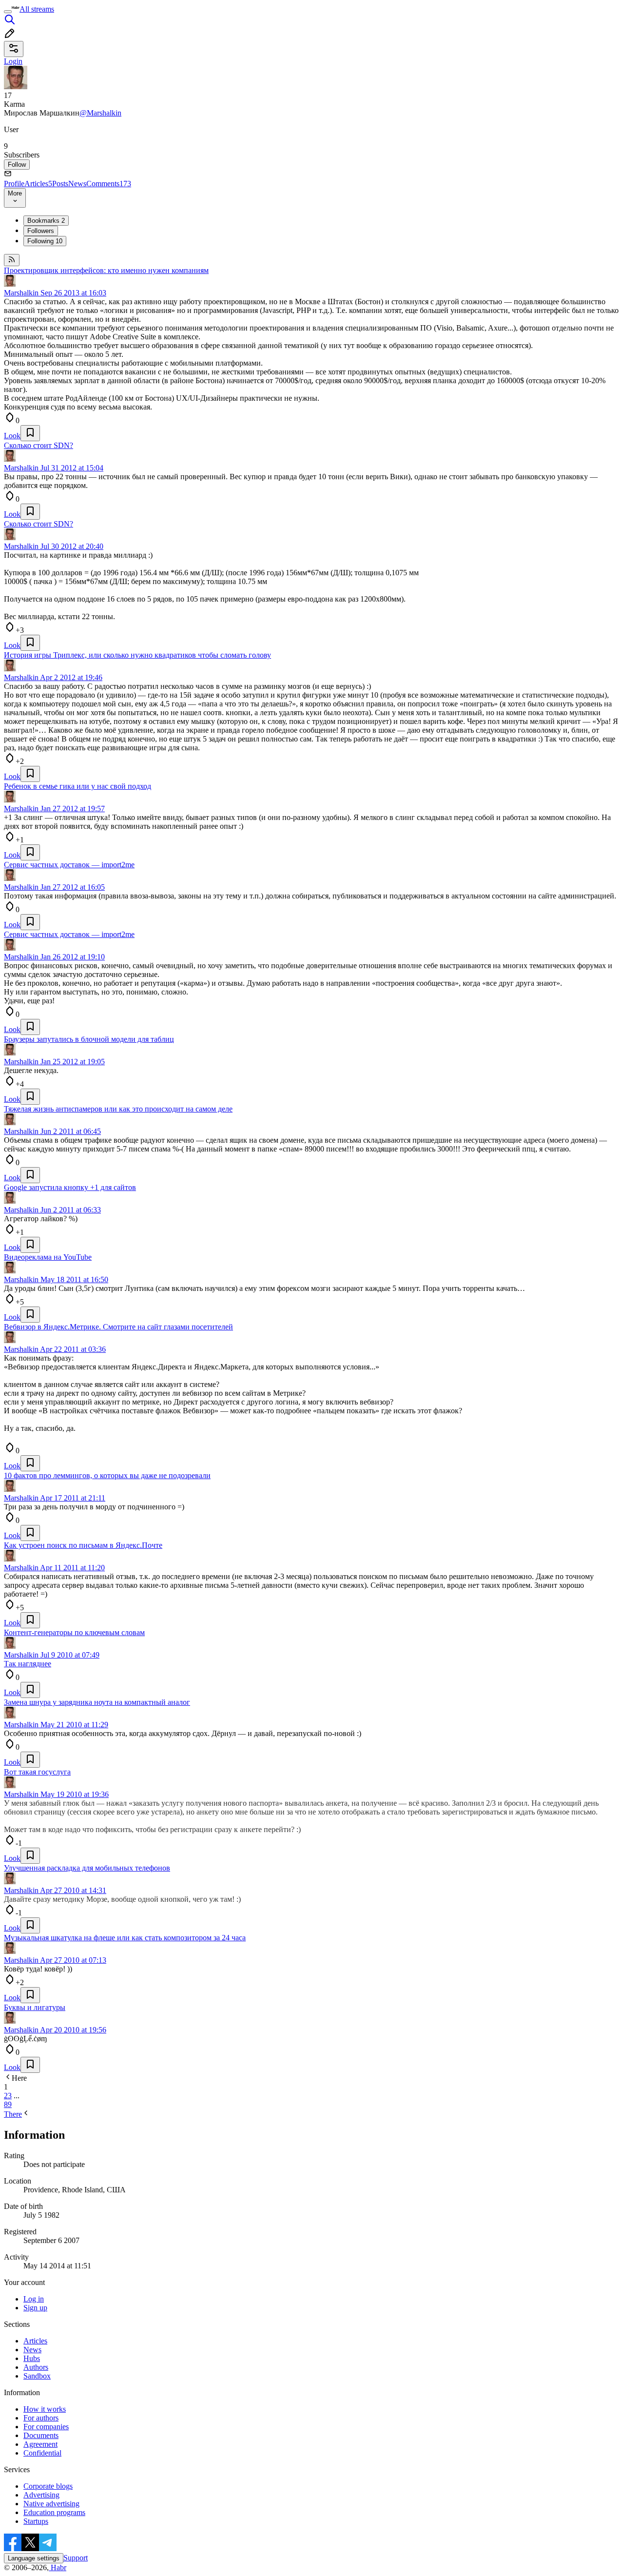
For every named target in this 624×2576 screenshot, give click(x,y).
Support (76, 2558)
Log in (34, 2299)
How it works (45, 2409)
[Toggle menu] (8, 12)
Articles (38, 184)
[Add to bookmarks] (30, 433)
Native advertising (51, 2504)
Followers (41, 231)
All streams (37, 9)
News (77, 184)
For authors (41, 2418)
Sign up (35, 2308)
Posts (60, 184)
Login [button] (13, 61)
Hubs (32, 2358)
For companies (46, 2427)
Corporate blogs (48, 2486)
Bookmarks (46, 221)
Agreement (40, 2444)
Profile (14, 184)
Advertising (41, 2495)
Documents (41, 2435)
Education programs (54, 2512)
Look (12, 436)
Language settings (34, 2558)
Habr (58, 2567)
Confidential (42, 2453)
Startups (36, 2521)
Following (45, 241)
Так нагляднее (28, 1664)
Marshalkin (21, 293)
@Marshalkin (100, 113)
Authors (36, 2367)
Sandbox (37, 2376)
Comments (109, 184)
